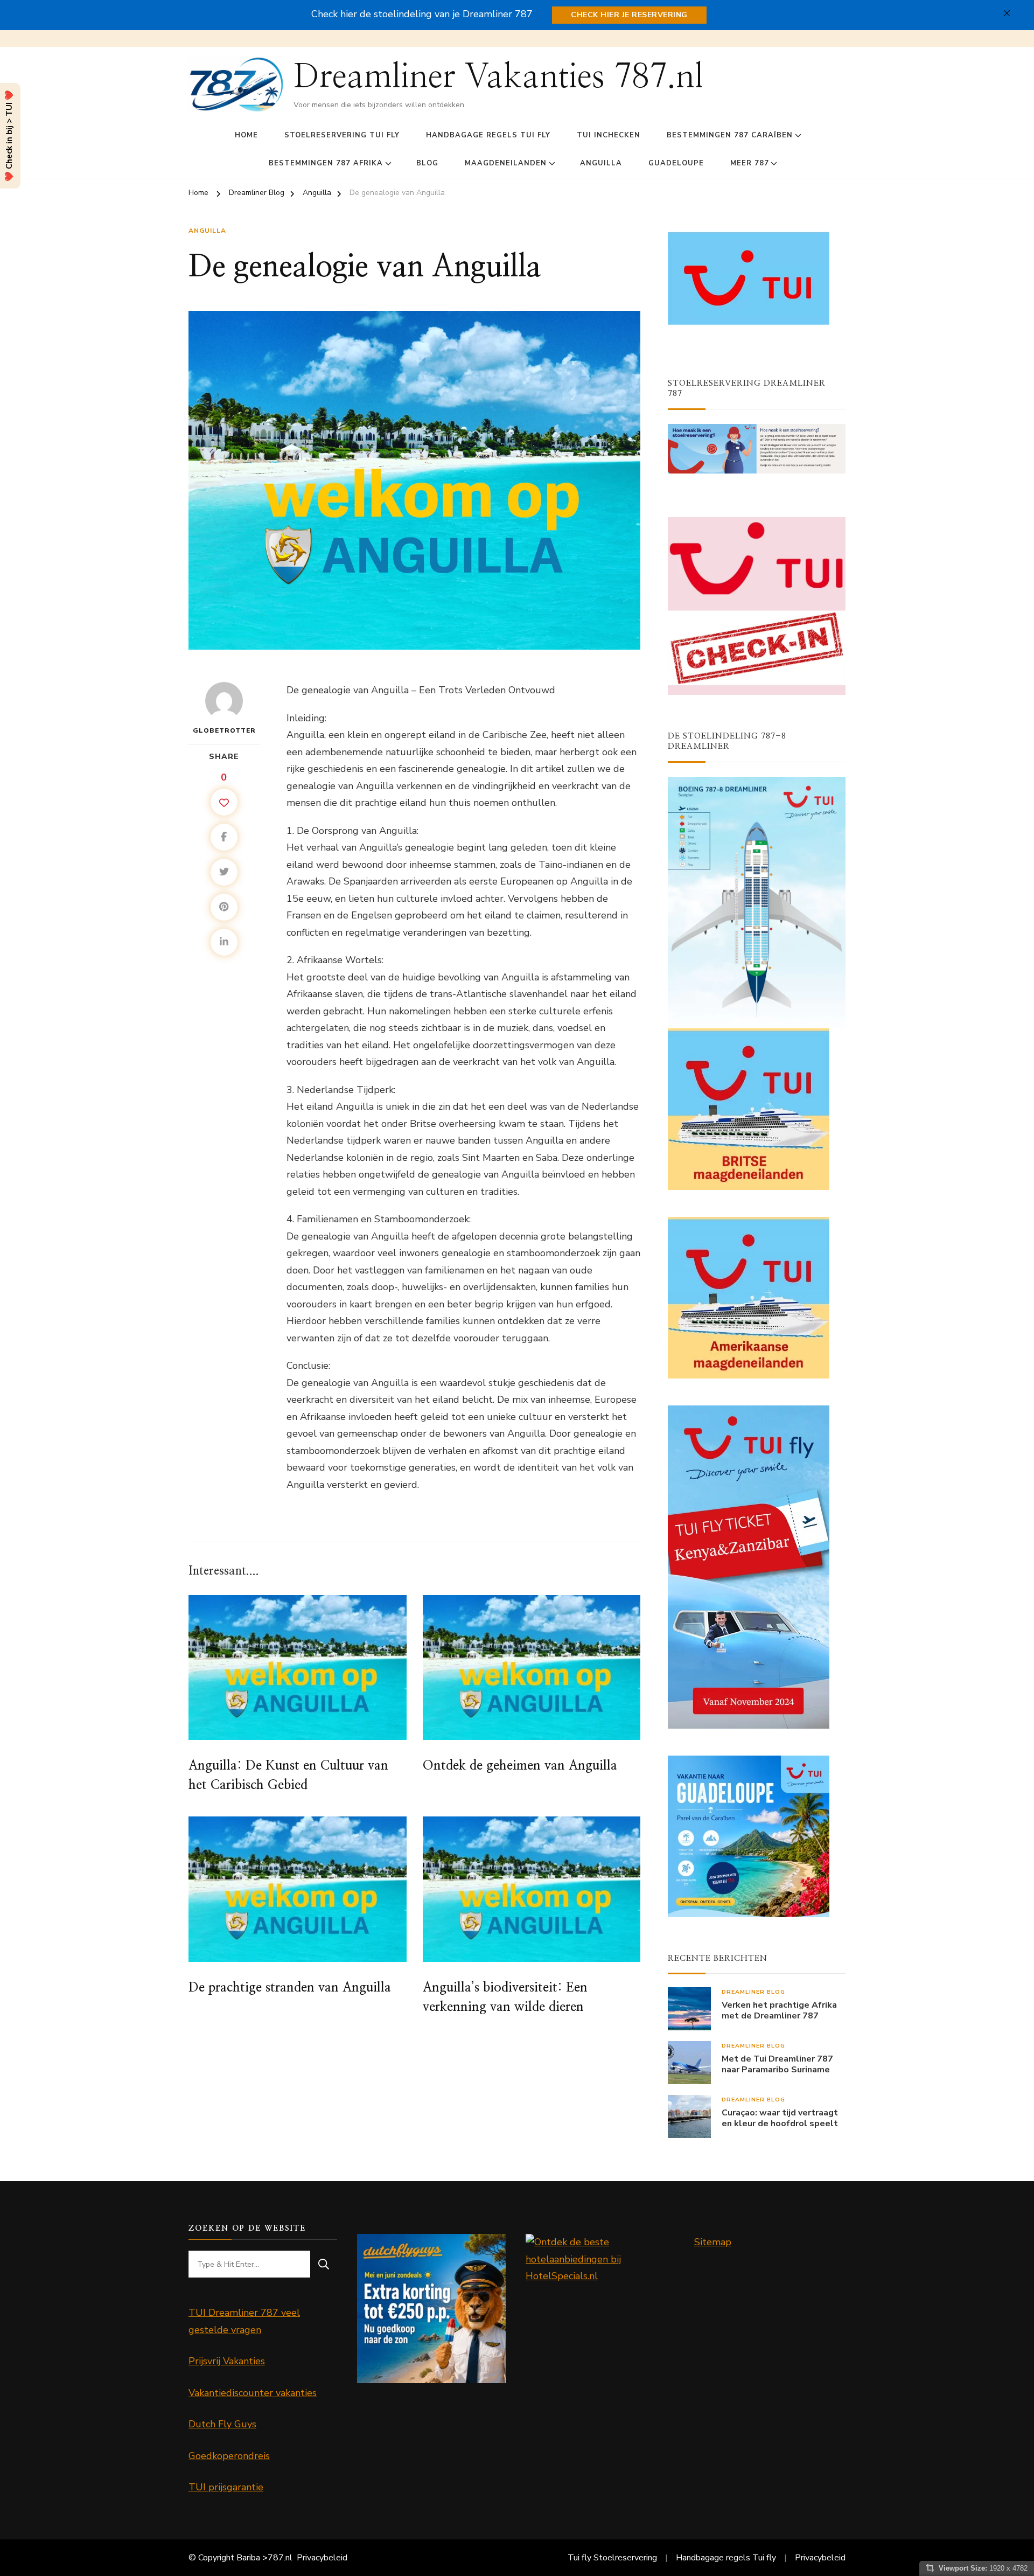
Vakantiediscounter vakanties (253, 2393)
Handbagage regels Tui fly (488, 135)
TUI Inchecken (609, 135)
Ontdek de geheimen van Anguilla (520, 1766)
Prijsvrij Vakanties (227, 2361)
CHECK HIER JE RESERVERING (629, 15)
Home (246, 135)
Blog (427, 163)
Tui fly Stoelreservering (612, 2558)
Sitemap (713, 2242)
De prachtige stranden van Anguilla (290, 1988)
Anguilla (601, 163)
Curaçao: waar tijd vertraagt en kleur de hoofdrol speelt (780, 2119)
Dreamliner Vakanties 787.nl (498, 77)
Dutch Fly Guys (222, 2424)
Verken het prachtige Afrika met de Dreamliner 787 (779, 2011)
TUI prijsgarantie (226, 2487)
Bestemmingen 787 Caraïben (730, 135)
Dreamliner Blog (753, 1992)
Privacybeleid (322, 2558)
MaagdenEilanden (506, 163)
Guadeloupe (676, 163)
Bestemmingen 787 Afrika (326, 163)
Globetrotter (224, 730)
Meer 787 (750, 163)
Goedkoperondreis (229, 2456)
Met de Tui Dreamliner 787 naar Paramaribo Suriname (777, 2065)
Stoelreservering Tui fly (342, 135)
